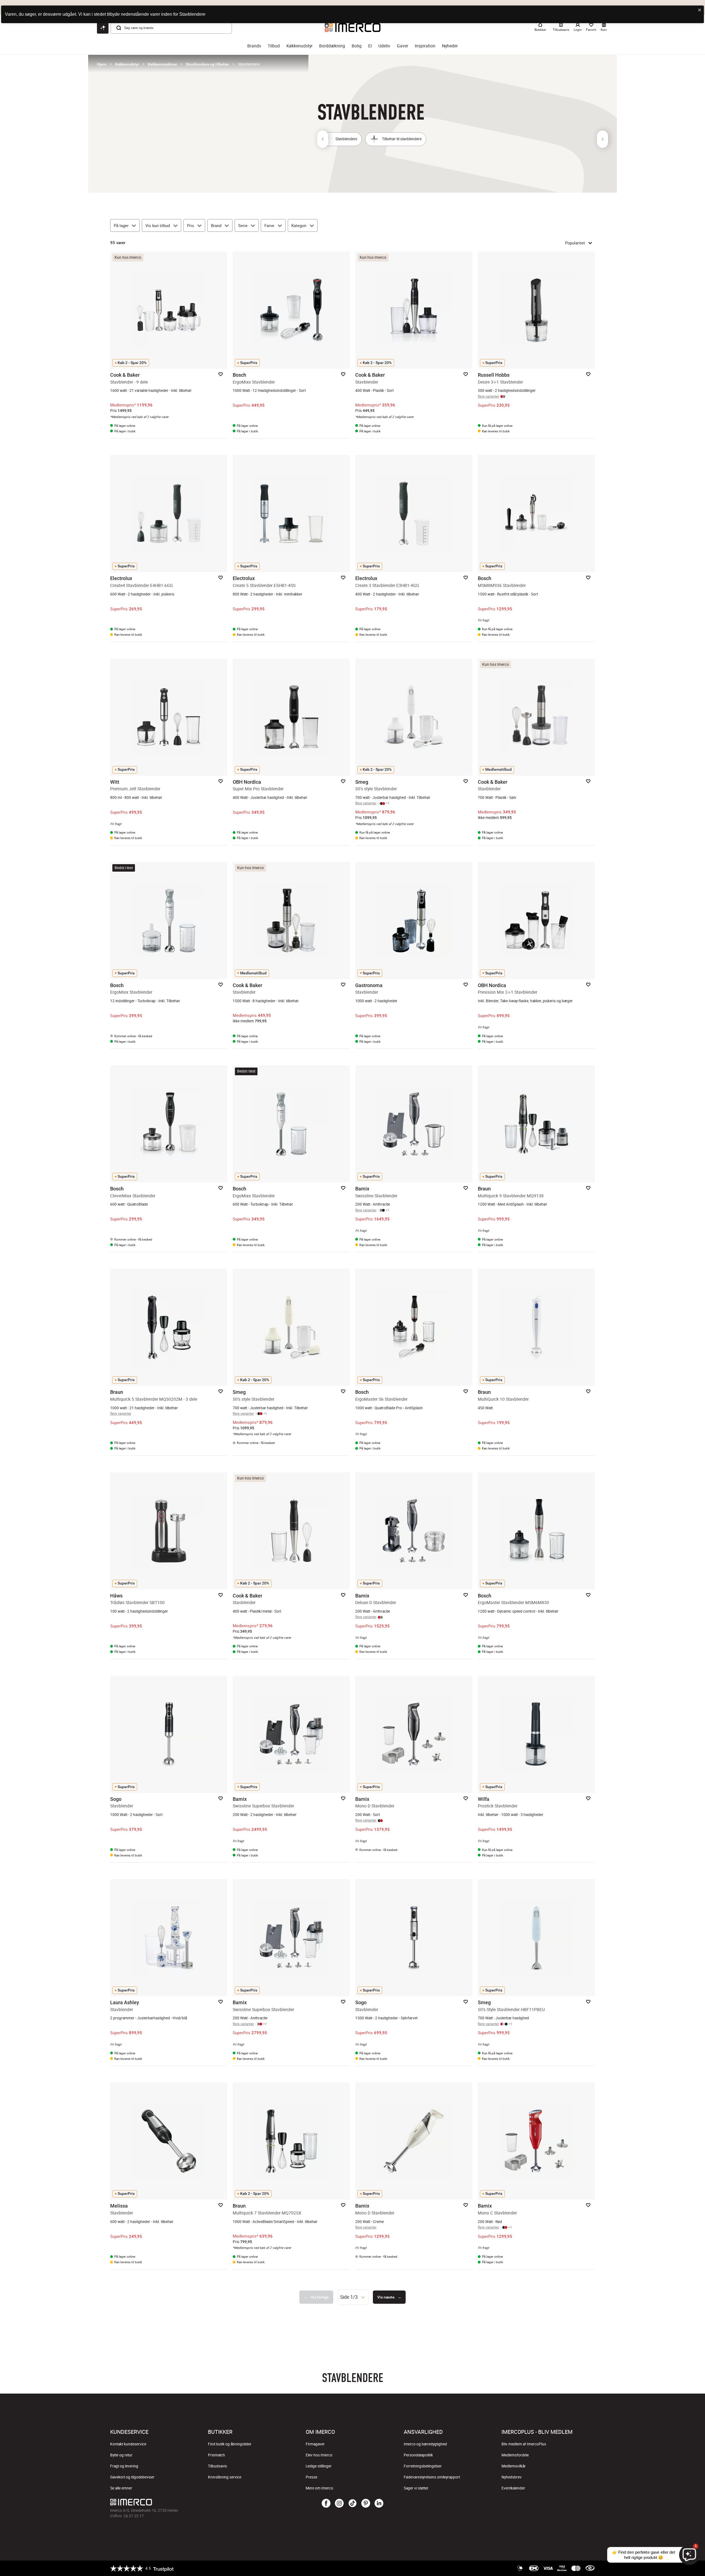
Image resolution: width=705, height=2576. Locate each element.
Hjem (102, 64)
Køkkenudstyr (299, 46)
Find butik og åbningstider (230, 2444)
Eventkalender (513, 2488)
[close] (700, 10)
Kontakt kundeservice (128, 2444)
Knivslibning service (225, 2477)
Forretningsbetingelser (423, 2466)
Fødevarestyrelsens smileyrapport (432, 2477)
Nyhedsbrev (512, 2477)
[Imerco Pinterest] (366, 2504)
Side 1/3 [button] (349, 2297)
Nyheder (450, 46)
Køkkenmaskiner (162, 64)
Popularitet (575, 243)
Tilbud (274, 46)
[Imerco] (191, 2502)
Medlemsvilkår (514, 2466)
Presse (311, 2477)
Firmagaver (315, 2444)
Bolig (357, 46)
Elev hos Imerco (319, 2455)
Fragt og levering (124, 2466)
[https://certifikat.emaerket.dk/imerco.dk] (590, 2568)
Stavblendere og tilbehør (208, 64)
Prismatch (216, 2455)
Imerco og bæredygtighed (425, 2444)
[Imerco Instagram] (339, 2504)
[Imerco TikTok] (352, 2504)
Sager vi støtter (416, 2488)
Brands (254, 46)
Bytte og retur (121, 2455)
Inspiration (425, 46)
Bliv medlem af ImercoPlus (524, 2444)
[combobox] (353, 2297)
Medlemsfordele (515, 2455)
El (370, 46)
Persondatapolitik (418, 2455)
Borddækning (332, 46)
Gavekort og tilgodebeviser (132, 2477)
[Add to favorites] (221, 374)
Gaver (402, 46)
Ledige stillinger (319, 2466)
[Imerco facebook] (326, 2504)
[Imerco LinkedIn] (379, 2504)
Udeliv (384, 46)
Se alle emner (121, 2488)
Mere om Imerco (319, 2488)
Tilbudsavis (217, 2466)
